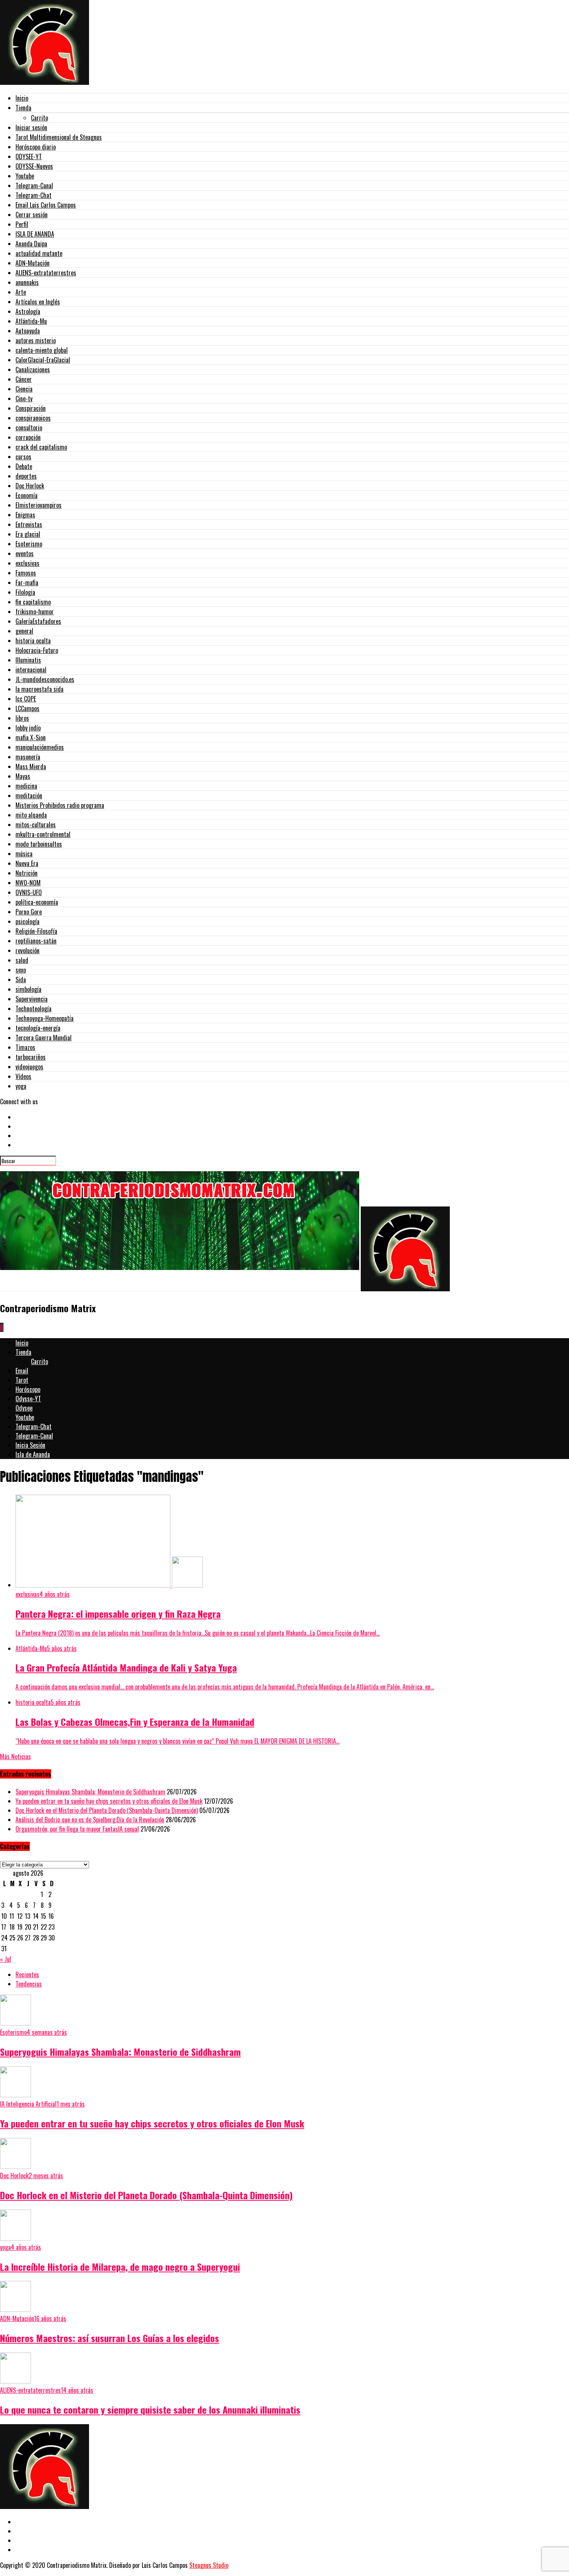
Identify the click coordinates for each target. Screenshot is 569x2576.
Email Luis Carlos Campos (46, 205)
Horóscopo (28, 1389)
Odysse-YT (28, 1399)
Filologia (25, 592)
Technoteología (33, 1009)
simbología (28, 989)
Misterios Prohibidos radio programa (60, 805)
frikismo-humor (35, 612)
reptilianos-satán (36, 941)
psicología (27, 921)
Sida (21, 980)
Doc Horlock (30, 486)
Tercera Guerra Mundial (44, 1038)
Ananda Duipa (31, 244)
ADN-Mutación (33, 263)
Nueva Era (27, 863)
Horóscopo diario (36, 147)
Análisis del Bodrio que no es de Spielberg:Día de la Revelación (90, 1820)
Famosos (26, 573)
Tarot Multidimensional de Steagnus (59, 137)
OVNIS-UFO (29, 892)
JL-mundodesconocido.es (45, 679)
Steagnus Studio (209, 2565)
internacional (31, 670)
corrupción (28, 437)
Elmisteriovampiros (39, 505)
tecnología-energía (38, 1028)
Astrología (28, 311)
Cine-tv (24, 399)
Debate (24, 466)
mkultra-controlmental (43, 834)
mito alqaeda (31, 815)
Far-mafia (27, 583)
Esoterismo (29, 544)
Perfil (22, 224)
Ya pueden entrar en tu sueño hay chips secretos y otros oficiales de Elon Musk (109, 1801)
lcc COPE (26, 699)
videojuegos (29, 1067)
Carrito (39, 118)
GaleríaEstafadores (38, 621)
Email (22, 1371)
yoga (21, 1086)
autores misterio (36, 340)
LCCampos (27, 708)
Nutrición (27, 873)
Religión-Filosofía (36, 931)
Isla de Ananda (33, 1454)
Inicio (22, 98)
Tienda (23, 108)
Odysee (24, 1408)
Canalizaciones (33, 369)
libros (22, 718)
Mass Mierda (31, 766)
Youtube (25, 176)
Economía (27, 495)
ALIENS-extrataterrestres (46, 273)
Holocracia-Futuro (37, 650)
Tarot (22, 1380)
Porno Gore (29, 912)
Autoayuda (28, 331)
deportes (26, 476)
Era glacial (28, 534)
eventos (25, 553)
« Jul (6, 1959)
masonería (28, 757)
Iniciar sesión (31, 127)
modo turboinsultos (39, 844)
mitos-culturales (36, 825)
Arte (21, 292)
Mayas (23, 776)
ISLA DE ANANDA (35, 234)
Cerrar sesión (32, 215)
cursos (23, 457)
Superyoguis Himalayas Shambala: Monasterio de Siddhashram (90, 1792)
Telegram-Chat (33, 195)
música (24, 854)
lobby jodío (28, 728)
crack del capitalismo (41, 447)
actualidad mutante (39, 253)
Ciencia (24, 389)
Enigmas (25, 515)
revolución (27, 950)
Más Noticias (15, 1756)
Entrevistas (29, 524)
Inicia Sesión (30, 1445)
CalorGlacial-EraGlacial (43, 360)
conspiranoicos (33, 418)
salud (22, 960)
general (24, 631)
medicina (26, 786)
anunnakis (27, 282)
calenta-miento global (42, 350)
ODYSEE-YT (29, 156)
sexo (21, 970)
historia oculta (33, 641)
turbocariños (31, 1057)
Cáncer (24, 379)
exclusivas (27, 563)
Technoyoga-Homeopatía (45, 1018)
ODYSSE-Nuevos (34, 166)
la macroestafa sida (39, 689)
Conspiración (31, 408)
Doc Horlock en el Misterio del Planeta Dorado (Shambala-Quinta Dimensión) (107, 1810)
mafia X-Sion (31, 737)
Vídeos (23, 1076)
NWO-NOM (28, 883)
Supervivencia (32, 999)
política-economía (37, 902)
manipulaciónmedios (40, 747)
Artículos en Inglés (38, 302)
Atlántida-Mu (31, 321)
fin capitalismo (33, 602)
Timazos (25, 1047)
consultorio (29, 428)
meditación (29, 796)
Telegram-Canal (34, 186)
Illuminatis (28, 660)
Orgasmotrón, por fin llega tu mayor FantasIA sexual (77, 1829)
